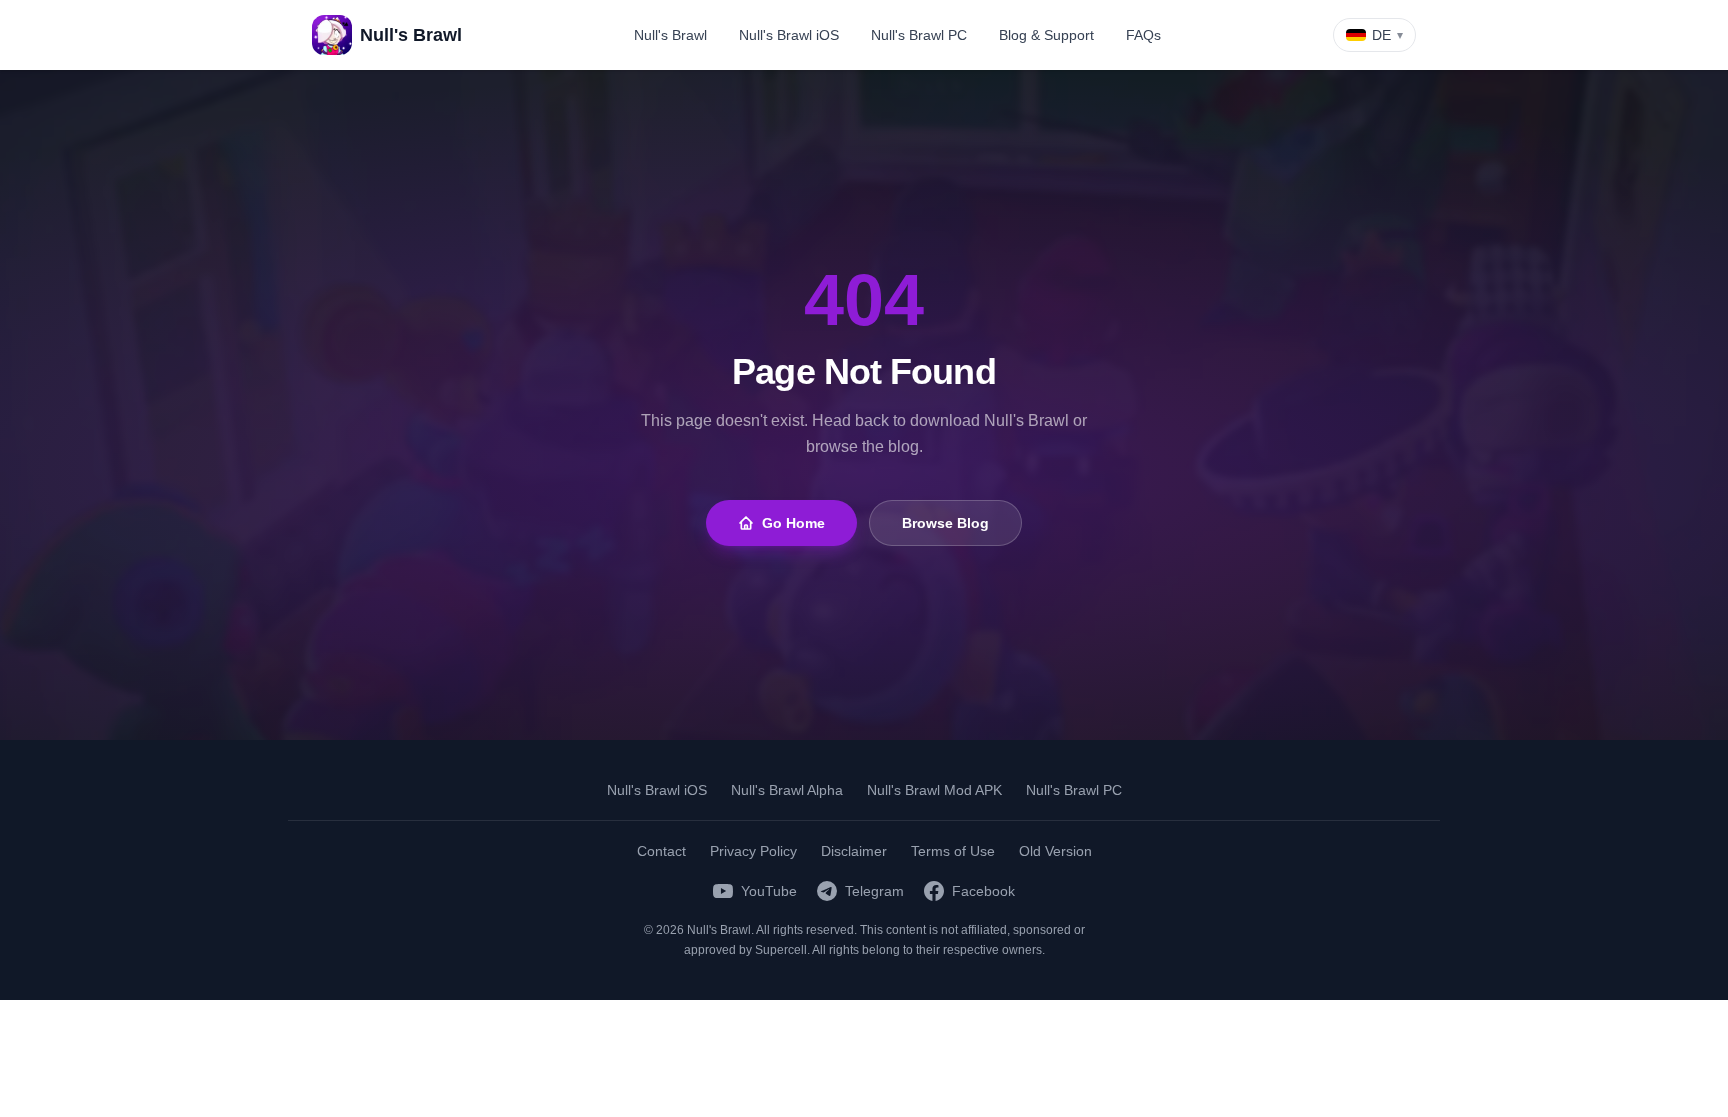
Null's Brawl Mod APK (934, 790)
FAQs (1143, 35)
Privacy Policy (753, 851)
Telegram (874, 891)
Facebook (983, 891)
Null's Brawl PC (919, 35)
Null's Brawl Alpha (787, 790)
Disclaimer (854, 851)
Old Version (1055, 851)
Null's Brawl (670, 35)
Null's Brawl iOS (789, 35)
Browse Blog (945, 523)
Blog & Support (1046, 35)
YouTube (769, 891)
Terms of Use (953, 851)
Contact (661, 851)
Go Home (793, 523)
